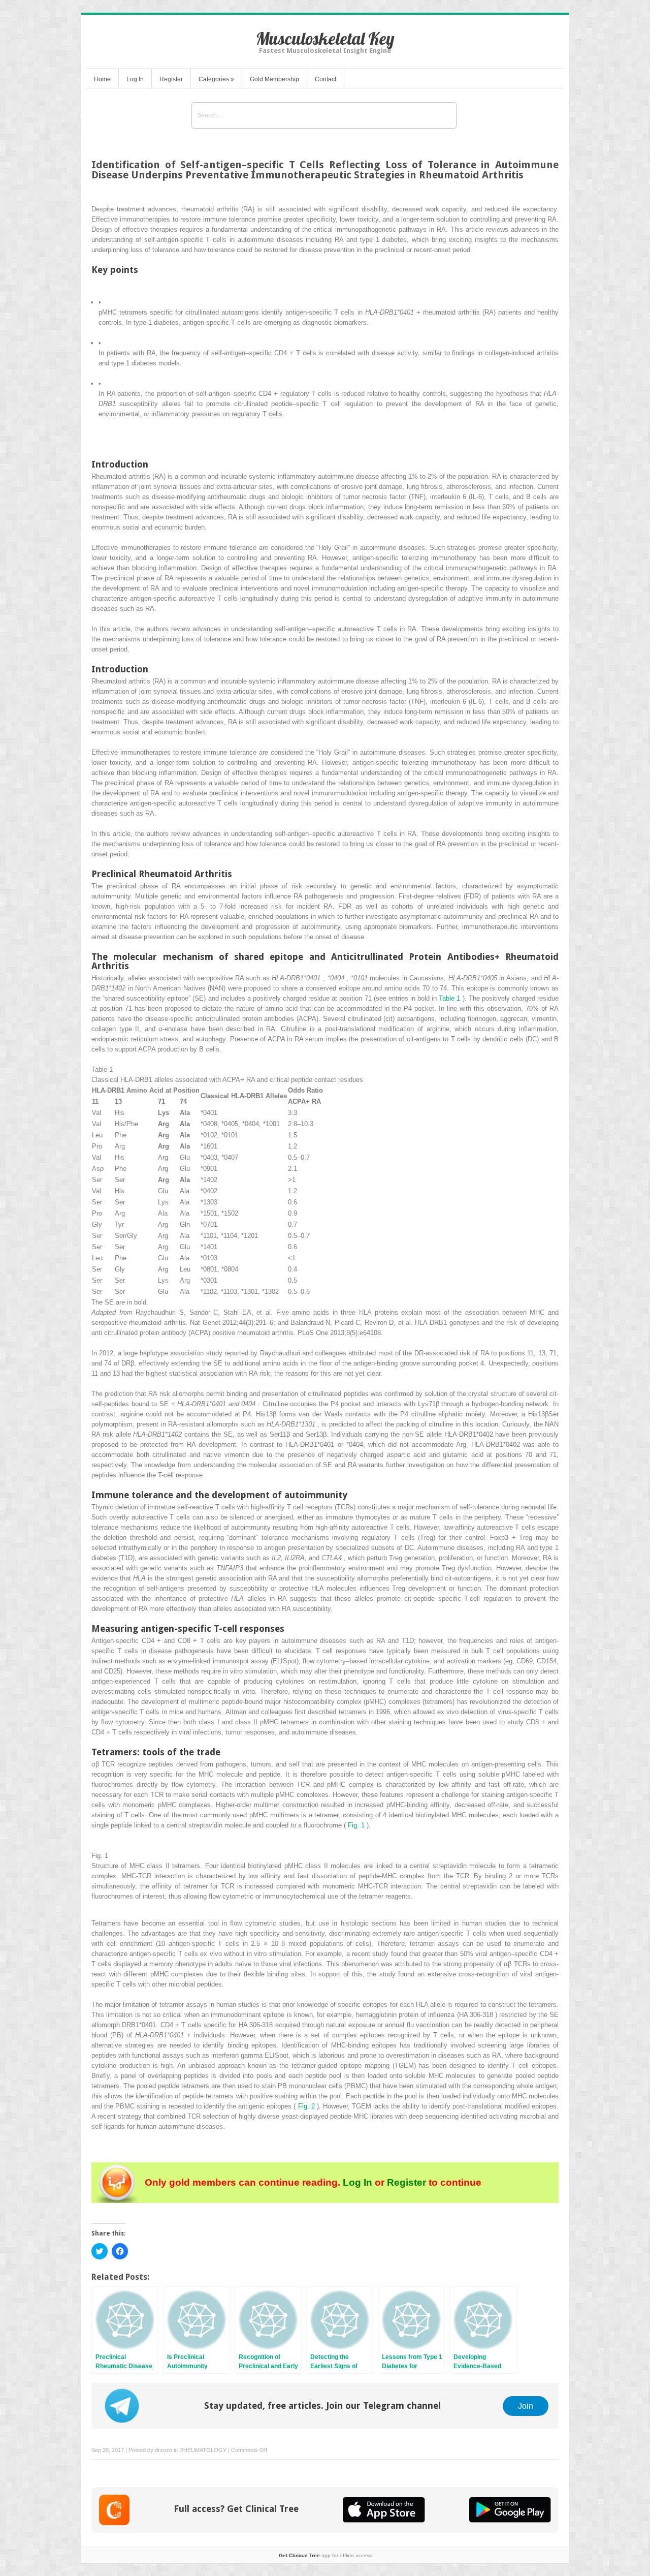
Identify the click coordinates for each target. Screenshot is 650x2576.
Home (102, 79)
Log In (135, 79)
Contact (326, 79)
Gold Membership (274, 79)
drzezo (164, 2450)
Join (526, 2406)
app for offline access (325, 2555)
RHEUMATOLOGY (203, 2450)
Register (171, 79)
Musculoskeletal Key (325, 38)
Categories (216, 79)
